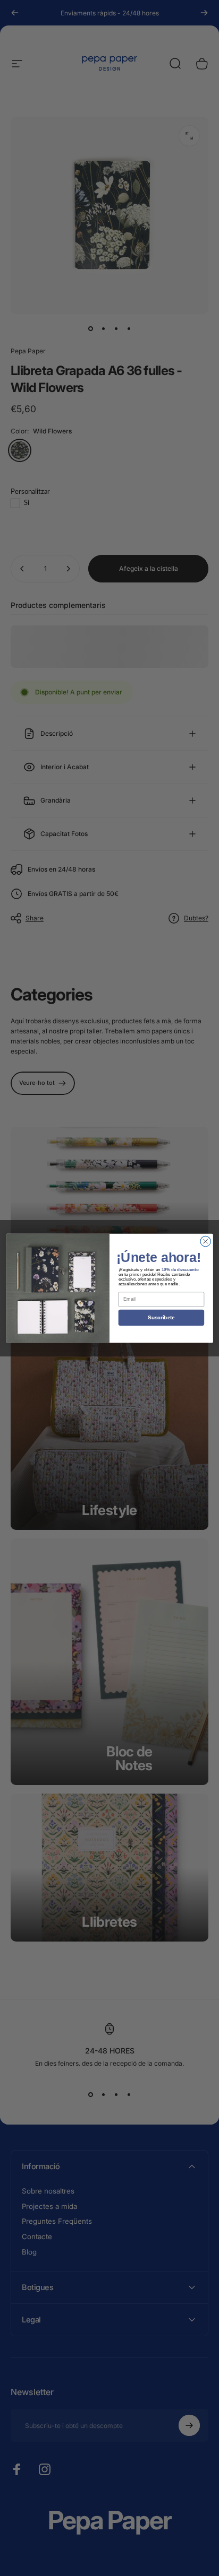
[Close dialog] (205, 1241)
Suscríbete (161, 1317)
